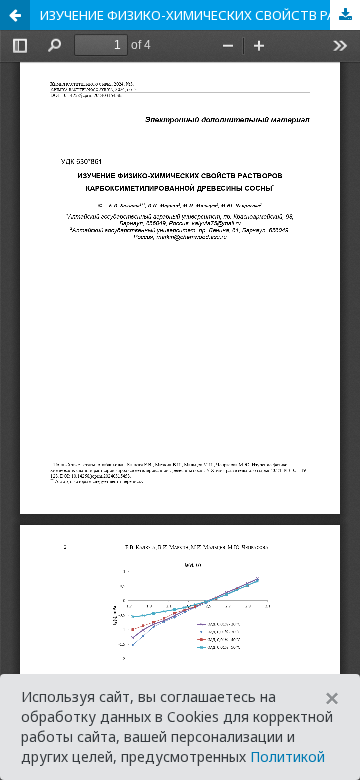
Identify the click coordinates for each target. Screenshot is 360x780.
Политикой (287, 756)
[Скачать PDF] (345, 15)
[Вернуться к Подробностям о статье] (15, 15)
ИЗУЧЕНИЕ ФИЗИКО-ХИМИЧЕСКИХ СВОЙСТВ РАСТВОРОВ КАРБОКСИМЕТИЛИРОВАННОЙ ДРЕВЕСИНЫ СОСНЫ (200, 15)
